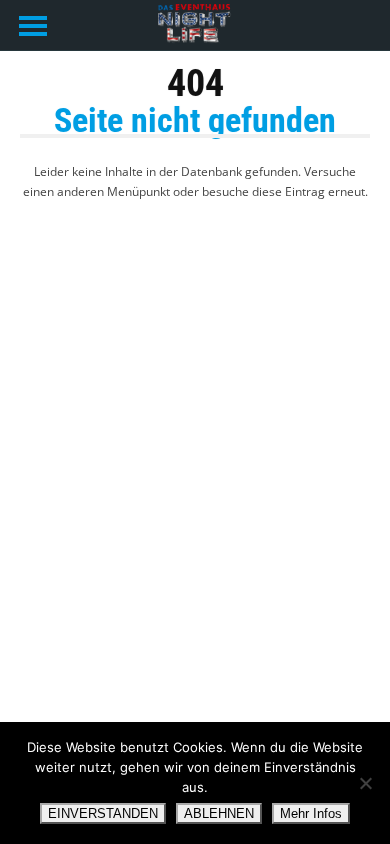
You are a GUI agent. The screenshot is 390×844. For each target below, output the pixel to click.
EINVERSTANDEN (103, 813)
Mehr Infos (311, 813)
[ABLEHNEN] (365, 783)
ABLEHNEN (219, 813)
